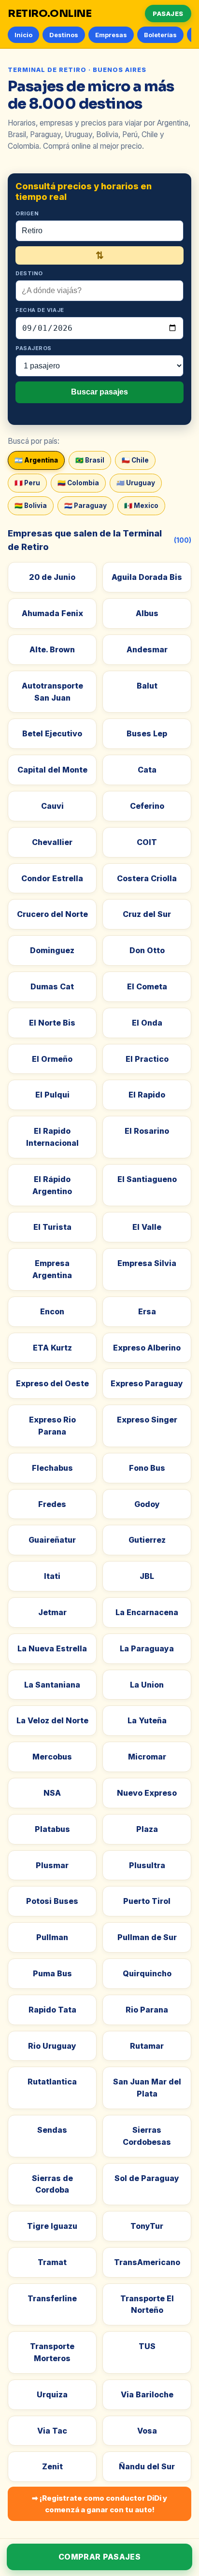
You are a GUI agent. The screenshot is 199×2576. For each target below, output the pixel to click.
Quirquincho (147, 1973)
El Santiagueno (147, 1179)
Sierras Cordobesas (147, 2136)
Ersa (147, 1311)
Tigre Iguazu (52, 2226)
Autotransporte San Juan (52, 692)
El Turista (52, 1227)
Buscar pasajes (99, 392)
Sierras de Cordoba (52, 2184)
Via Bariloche (147, 2394)
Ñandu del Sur (147, 2466)
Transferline (52, 2298)
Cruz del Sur (147, 914)
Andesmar (147, 649)
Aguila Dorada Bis (147, 577)
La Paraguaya (147, 1648)
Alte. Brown (52, 649)
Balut (147, 686)
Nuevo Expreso (147, 1793)
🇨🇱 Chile (135, 460)
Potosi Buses (52, 1901)
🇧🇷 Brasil (90, 460)
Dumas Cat (52, 986)
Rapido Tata (52, 2010)
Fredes (52, 1504)
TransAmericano (147, 2262)
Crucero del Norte (52, 914)
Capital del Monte (52, 770)
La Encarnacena (147, 1612)
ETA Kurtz (52, 1348)
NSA (52, 1793)
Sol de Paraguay (147, 2178)
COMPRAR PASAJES (99, 2557)
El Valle (147, 1227)
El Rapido (147, 1095)
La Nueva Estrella (52, 1648)
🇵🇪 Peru (27, 483)
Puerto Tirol (147, 1901)
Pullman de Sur (147, 1937)
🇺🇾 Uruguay (136, 483)
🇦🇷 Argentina (36, 460)
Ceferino (147, 806)
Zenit (52, 2466)
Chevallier (52, 842)
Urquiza (52, 2394)
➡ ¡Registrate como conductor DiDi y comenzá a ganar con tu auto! (99, 2504)
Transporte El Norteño (147, 2304)
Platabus (52, 1829)
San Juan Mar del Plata (147, 2088)
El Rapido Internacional (52, 1137)
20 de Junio (52, 577)
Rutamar (147, 2046)
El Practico (147, 1059)
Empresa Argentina (52, 1269)
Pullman (52, 1937)
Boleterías (160, 35)
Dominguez (52, 950)
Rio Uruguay (52, 2046)
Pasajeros (34, 348)
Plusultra (147, 1865)
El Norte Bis (52, 1023)
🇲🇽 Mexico (141, 506)
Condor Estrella (52, 878)
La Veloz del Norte (52, 1720)
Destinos (64, 35)
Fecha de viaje (40, 310)
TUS (147, 2346)
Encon (52, 1311)
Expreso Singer (147, 1420)
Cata (147, 770)
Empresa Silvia (147, 1263)
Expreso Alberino (147, 1348)
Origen (27, 213)
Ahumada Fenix (52, 613)
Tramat (52, 2262)
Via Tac (52, 2431)
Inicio (23, 35)
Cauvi (52, 806)
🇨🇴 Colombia (78, 483)
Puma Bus (52, 1973)
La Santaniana (52, 1685)
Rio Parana (147, 2010)
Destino (29, 273)
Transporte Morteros (52, 2352)
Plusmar (52, 1865)
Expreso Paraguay (147, 1383)
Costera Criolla (147, 878)
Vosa (147, 2431)
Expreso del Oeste (52, 1383)
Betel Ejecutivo (52, 733)
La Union (147, 1685)
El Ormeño (52, 1059)
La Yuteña (147, 1720)
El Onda (147, 1023)
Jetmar (52, 1612)
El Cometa (147, 986)
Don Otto (147, 950)
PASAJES (168, 14)
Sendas (52, 2130)
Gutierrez (147, 1540)
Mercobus (52, 1757)
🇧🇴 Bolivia (31, 506)
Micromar (147, 1757)
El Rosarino (147, 1131)
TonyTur (147, 2226)
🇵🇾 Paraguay (85, 506)
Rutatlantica (52, 2082)
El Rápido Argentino (52, 1185)
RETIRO (50, 14)
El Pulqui (52, 1095)
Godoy (147, 1504)
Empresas (111, 35)
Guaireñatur (52, 1540)
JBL (147, 1576)
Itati (52, 1576)
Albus (147, 613)
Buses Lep (147, 733)
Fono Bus (147, 1468)
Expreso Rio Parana (52, 1426)
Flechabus (52, 1468)
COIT (147, 842)
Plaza (147, 1829)
